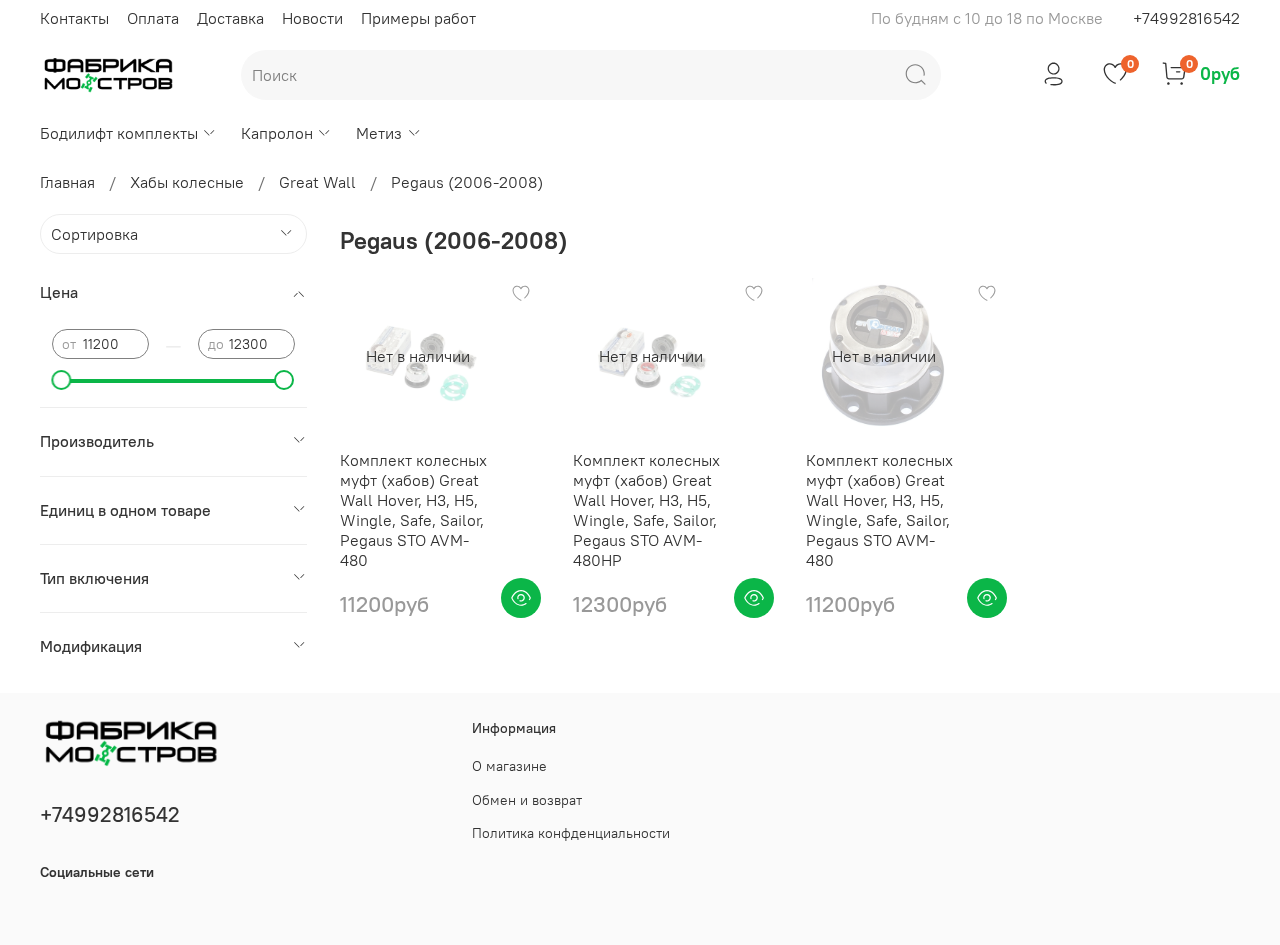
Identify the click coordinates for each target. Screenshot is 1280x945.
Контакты (74, 18)
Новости (312, 18)
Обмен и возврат (527, 800)
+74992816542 (1186, 18)
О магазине (509, 766)
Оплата (153, 18)
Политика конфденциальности (571, 833)
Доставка (230, 18)
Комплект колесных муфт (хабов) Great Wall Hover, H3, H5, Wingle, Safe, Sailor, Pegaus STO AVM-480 (413, 510)
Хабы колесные (187, 182)
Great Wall (317, 182)
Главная (67, 182)
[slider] (62, 380)
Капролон (277, 133)
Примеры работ (418, 18)
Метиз (379, 133)
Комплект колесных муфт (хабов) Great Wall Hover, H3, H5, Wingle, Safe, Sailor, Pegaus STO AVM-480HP (646, 510)
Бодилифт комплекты (119, 133)
